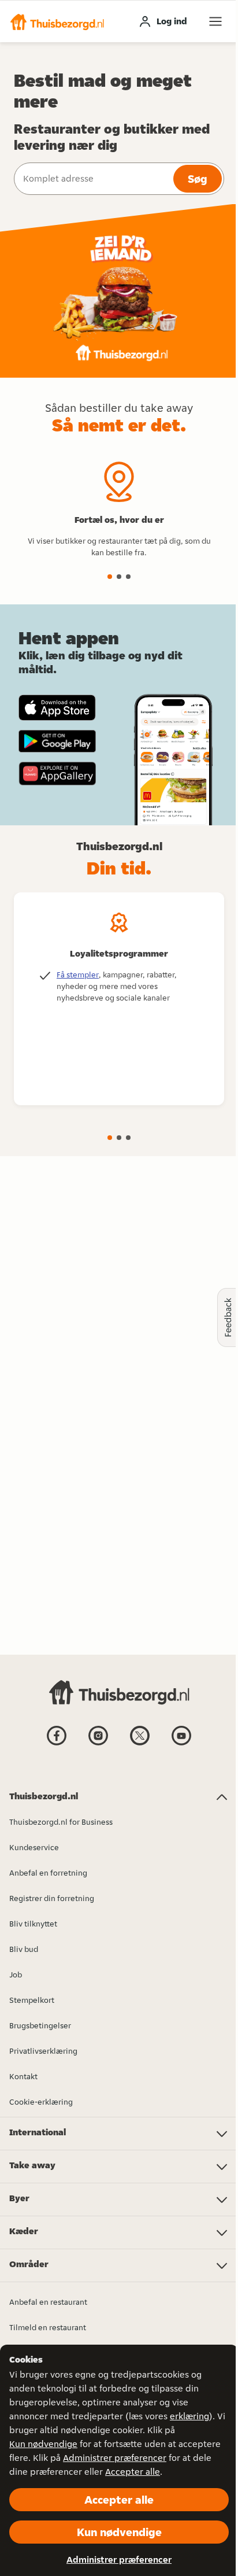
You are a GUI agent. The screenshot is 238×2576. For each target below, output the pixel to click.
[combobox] (92, 179)
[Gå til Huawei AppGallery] (57, 773)
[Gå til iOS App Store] (57, 708)
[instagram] (98, 1744)
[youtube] (181, 1744)
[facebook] (57, 1744)
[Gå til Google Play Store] (57, 741)
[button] (57, 21)
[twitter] (140, 1744)
